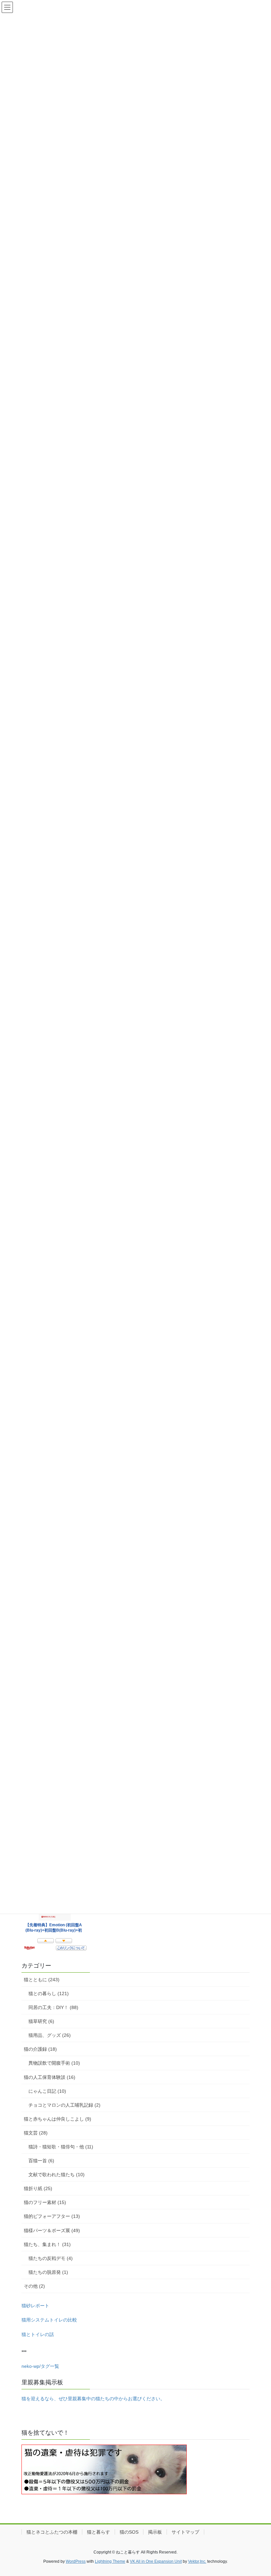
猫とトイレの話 (38, 2334)
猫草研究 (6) (41, 2021)
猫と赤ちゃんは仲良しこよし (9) (58, 2119)
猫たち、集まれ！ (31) (47, 2244)
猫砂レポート (35, 2306)
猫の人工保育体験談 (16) (50, 2077)
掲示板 (155, 2532)
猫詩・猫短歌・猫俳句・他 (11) (61, 2147)
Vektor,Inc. (197, 2561)
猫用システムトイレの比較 (49, 2320)
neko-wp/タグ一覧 (40, 2366)
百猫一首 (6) (41, 2161)
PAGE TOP (259, 2493)
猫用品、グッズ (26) (50, 2035)
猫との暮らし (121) (49, 1993)
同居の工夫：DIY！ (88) (53, 2007)
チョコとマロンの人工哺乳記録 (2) (64, 2105)
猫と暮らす (98, 2532)
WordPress (76, 2561)
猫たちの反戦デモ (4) (51, 2258)
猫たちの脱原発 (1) (48, 2272)
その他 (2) (34, 2286)
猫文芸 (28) (36, 2133)
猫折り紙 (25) (38, 2188)
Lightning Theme (110, 2561)
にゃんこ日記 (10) (47, 2091)
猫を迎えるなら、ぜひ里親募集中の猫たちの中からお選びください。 (93, 2399)
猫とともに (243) (42, 1980)
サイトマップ (185, 2532)
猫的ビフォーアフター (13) (52, 2216)
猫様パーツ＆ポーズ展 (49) (52, 2230)
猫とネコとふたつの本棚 (52, 2532)
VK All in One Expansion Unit (156, 2561)
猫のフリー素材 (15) (45, 2202)
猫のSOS (129, 2532)
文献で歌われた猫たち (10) (57, 2175)
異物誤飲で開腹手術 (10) (54, 2063)
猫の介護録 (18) (40, 2049)
